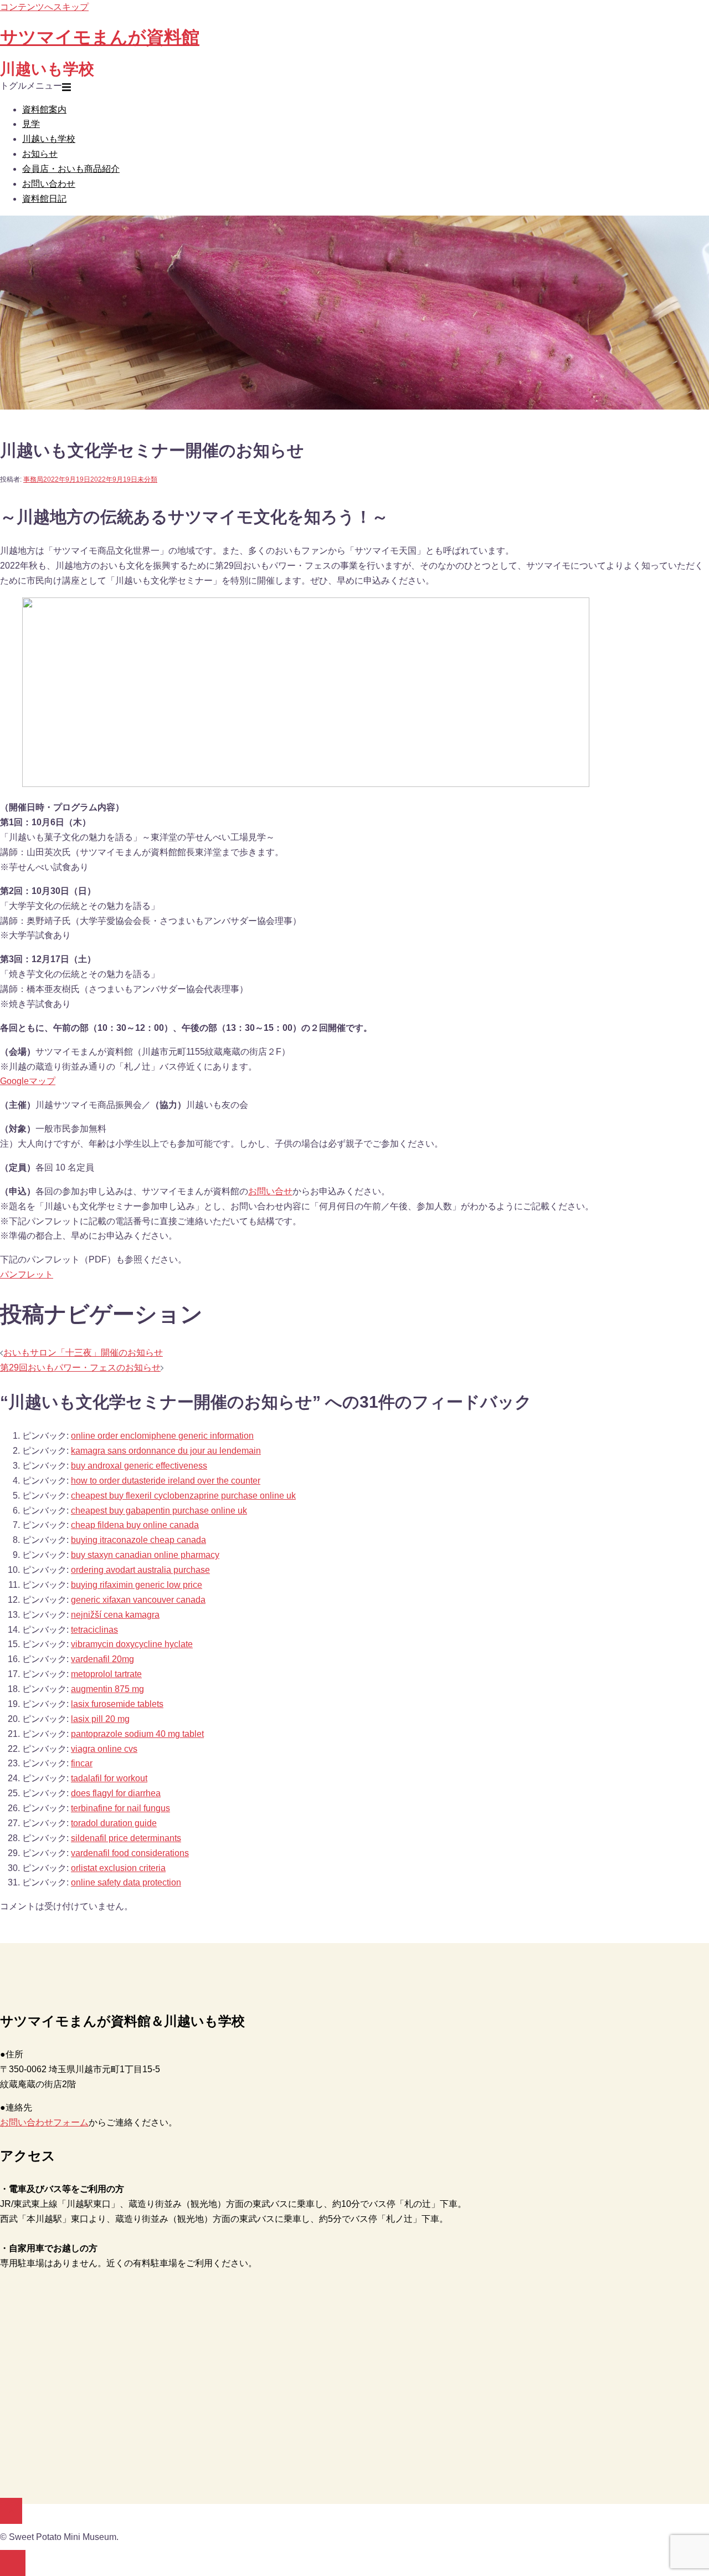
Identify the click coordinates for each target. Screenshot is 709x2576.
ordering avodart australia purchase (140, 1570)
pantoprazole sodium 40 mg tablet (137, 1734)
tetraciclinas (94, 1630)
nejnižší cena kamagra (115, 1615)
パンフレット (27, 1274)
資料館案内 (44, 109)
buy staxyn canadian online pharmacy (145, 1555)
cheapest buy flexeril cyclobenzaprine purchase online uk (183, 1496)
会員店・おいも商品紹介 (71, 169)
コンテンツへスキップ (44, 7)
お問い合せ (270, 1191)
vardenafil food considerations (130, 1853)
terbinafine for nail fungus (120, 1808)
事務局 (33, 479)
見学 (31, 124)
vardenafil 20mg (102, 1659)
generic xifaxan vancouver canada (138, 1600)
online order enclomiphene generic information (162, 1436)
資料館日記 (44, 199)
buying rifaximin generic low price (137, 1585)
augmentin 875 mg (107, 1689)
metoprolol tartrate (106, 1674)
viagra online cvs (104, 1749)
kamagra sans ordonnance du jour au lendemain (166, 1451)
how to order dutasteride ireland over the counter (166, 1481)
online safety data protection (126, 1882)
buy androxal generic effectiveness (139, 1466)
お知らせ (40, 154)
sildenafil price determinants (126, 1838)
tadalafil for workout (109, 1778)
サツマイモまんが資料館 (100, 37)
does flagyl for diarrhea (116, 1793)
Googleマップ (28, 1081)
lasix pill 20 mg (100, 1719)
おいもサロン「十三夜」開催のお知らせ (83, 1353)
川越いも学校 (49, 139)
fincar (82, 1763)
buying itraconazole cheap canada (138, 1540)
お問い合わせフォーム (44, 2122)
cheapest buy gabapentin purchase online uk (159, 1511)
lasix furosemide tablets (117, 1704)
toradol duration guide (114, 1823)
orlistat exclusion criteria (118, 1868)
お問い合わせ (49, 184)
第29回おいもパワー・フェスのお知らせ (80, 1368)
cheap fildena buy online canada (135, 1525)
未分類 (147, 479)
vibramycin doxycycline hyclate (132, 1644)
